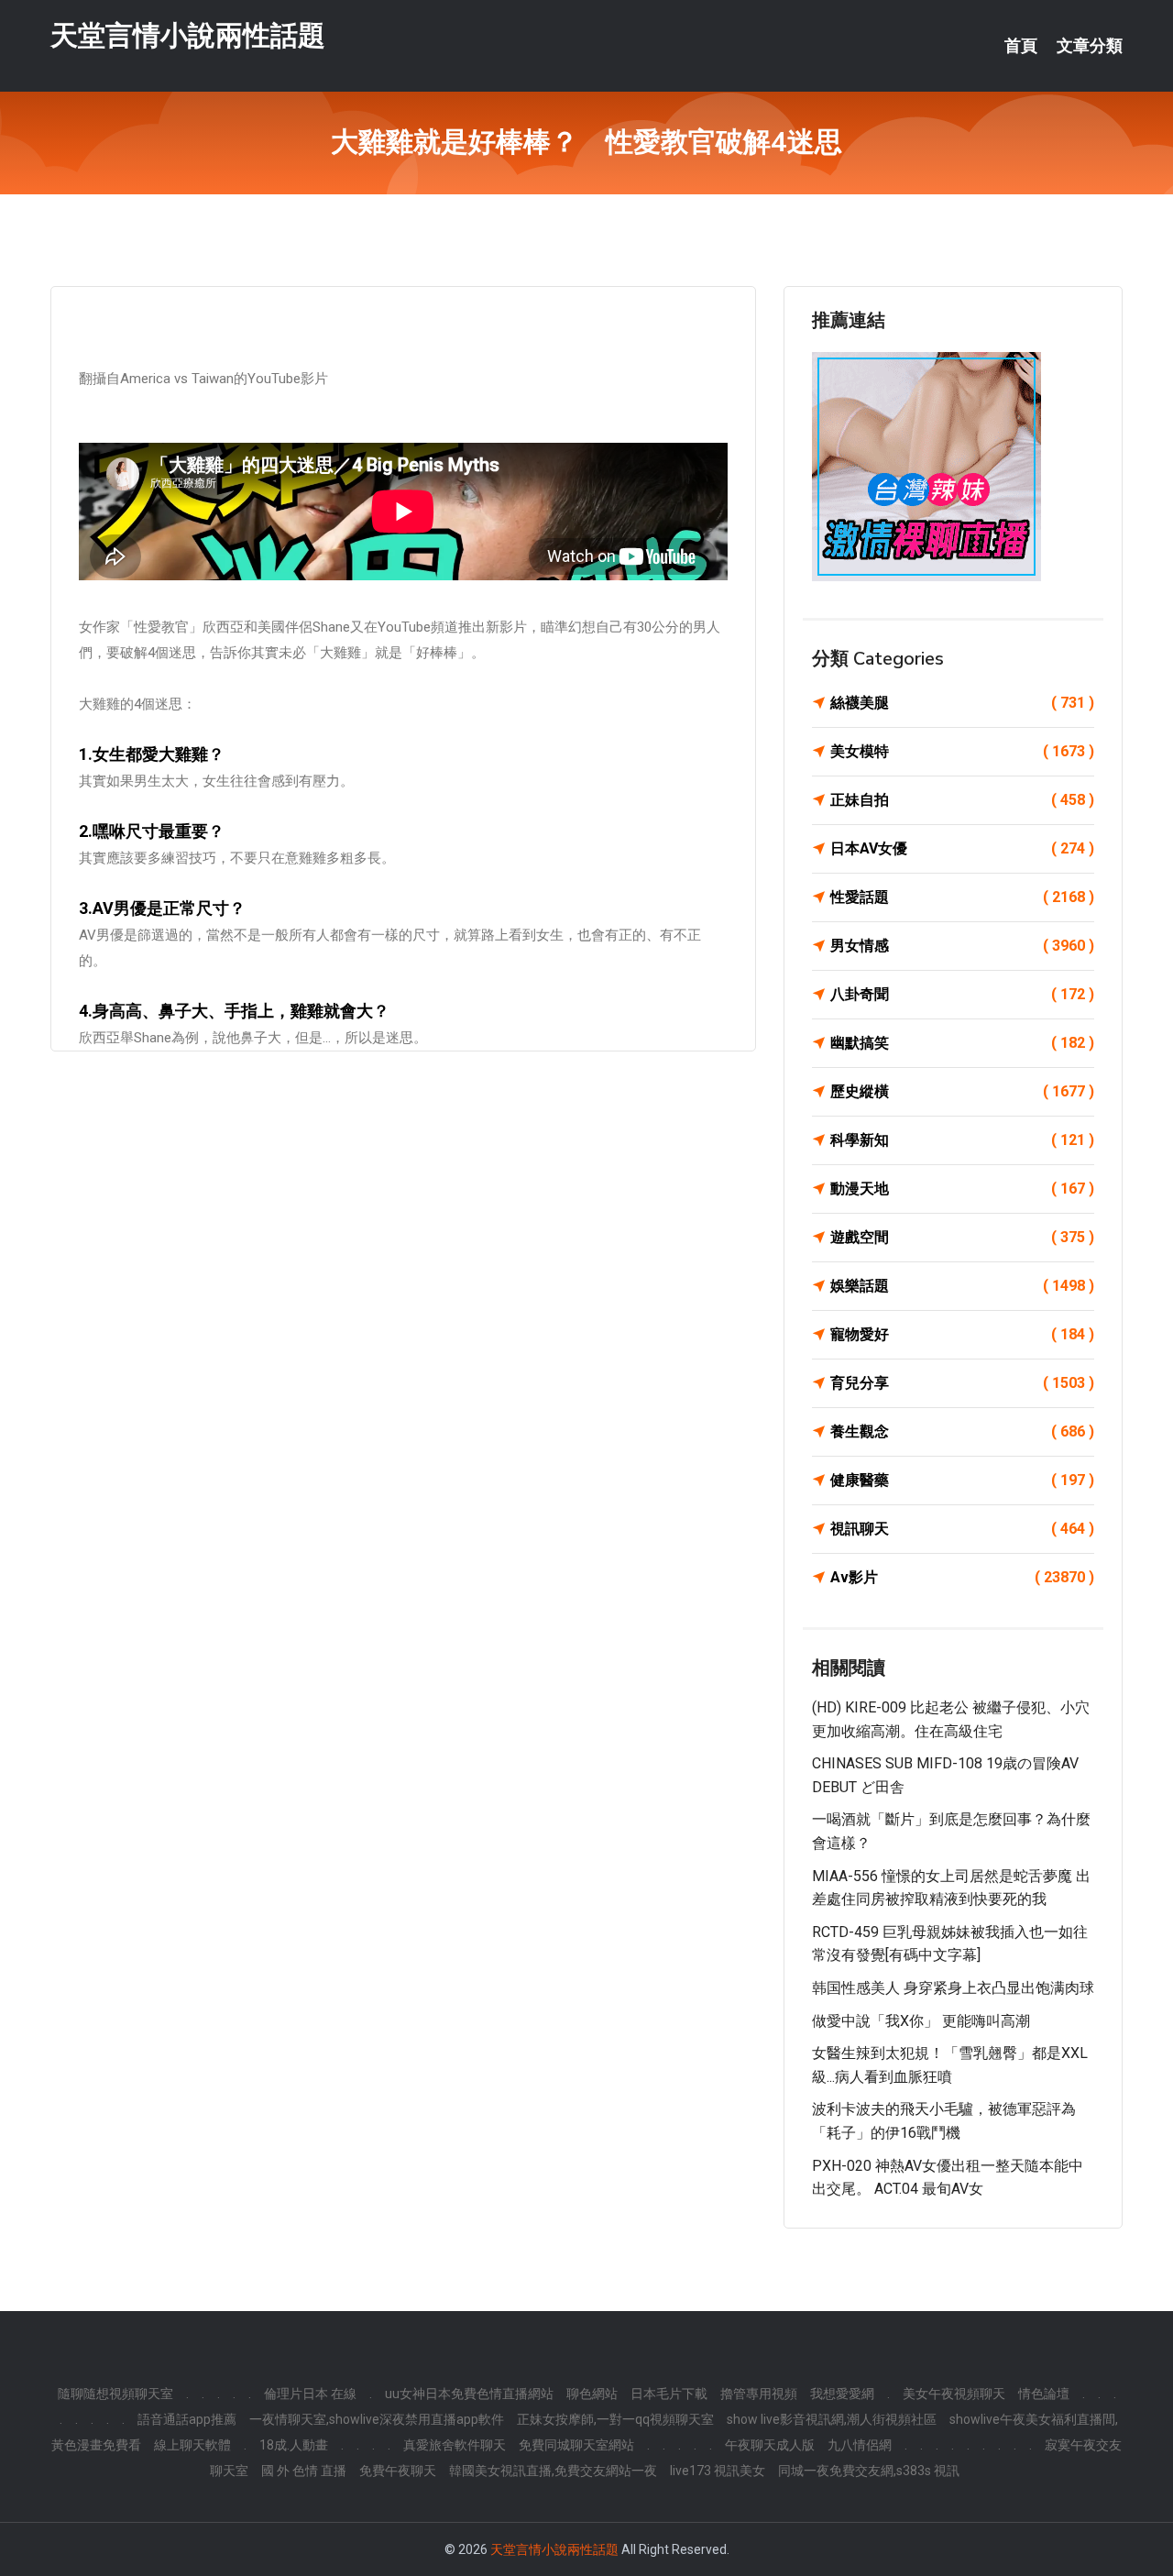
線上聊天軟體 (192, 2445)
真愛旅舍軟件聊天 (455, 2445)
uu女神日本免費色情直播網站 (469, 2394)
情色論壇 (1044, 2394)
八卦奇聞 (962, 994)
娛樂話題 (962, 1286)
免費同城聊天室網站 (576, 2445)
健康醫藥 (962, 1480)
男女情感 (962, 946)
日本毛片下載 (669, 2394)
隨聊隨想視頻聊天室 (115, 2394)
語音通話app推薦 (187, 2419)
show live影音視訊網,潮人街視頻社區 (832, 2419)
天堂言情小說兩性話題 (188, 35)
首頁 (1021, 46)
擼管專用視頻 (759, 2394)
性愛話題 (962, 897)
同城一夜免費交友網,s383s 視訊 (869, 2471)
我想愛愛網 (842, 2394)
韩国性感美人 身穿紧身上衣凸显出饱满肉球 (953, 1988)
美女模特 (962, 751)
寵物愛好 (962, 1334)
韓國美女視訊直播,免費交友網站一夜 (553, 2471)
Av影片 (962, 1577)
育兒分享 (962, 1383)
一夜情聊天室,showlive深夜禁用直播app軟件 (377, 2419)
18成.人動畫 (294, 2445)
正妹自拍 (962, 800)
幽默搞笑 (962, 1043)
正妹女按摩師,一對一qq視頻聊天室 (615, 2419)
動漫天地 (962, 1189)
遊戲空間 (962, 1237)
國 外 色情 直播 (304, 2471)
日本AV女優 (962, 848)
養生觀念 (962, 1431)
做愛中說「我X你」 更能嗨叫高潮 (921, 2021)
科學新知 (962, 1140)
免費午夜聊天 (398, 2471)
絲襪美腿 (962, 703)
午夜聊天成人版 (770, 2445)
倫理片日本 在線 (310, 2394)
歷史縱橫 (962, 1091)
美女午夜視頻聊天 (954, 2394)
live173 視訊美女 (718, 2471)
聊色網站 (592, 2394)
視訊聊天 (962, 1529)
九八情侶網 (860, 2445)
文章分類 (1090, 46)
